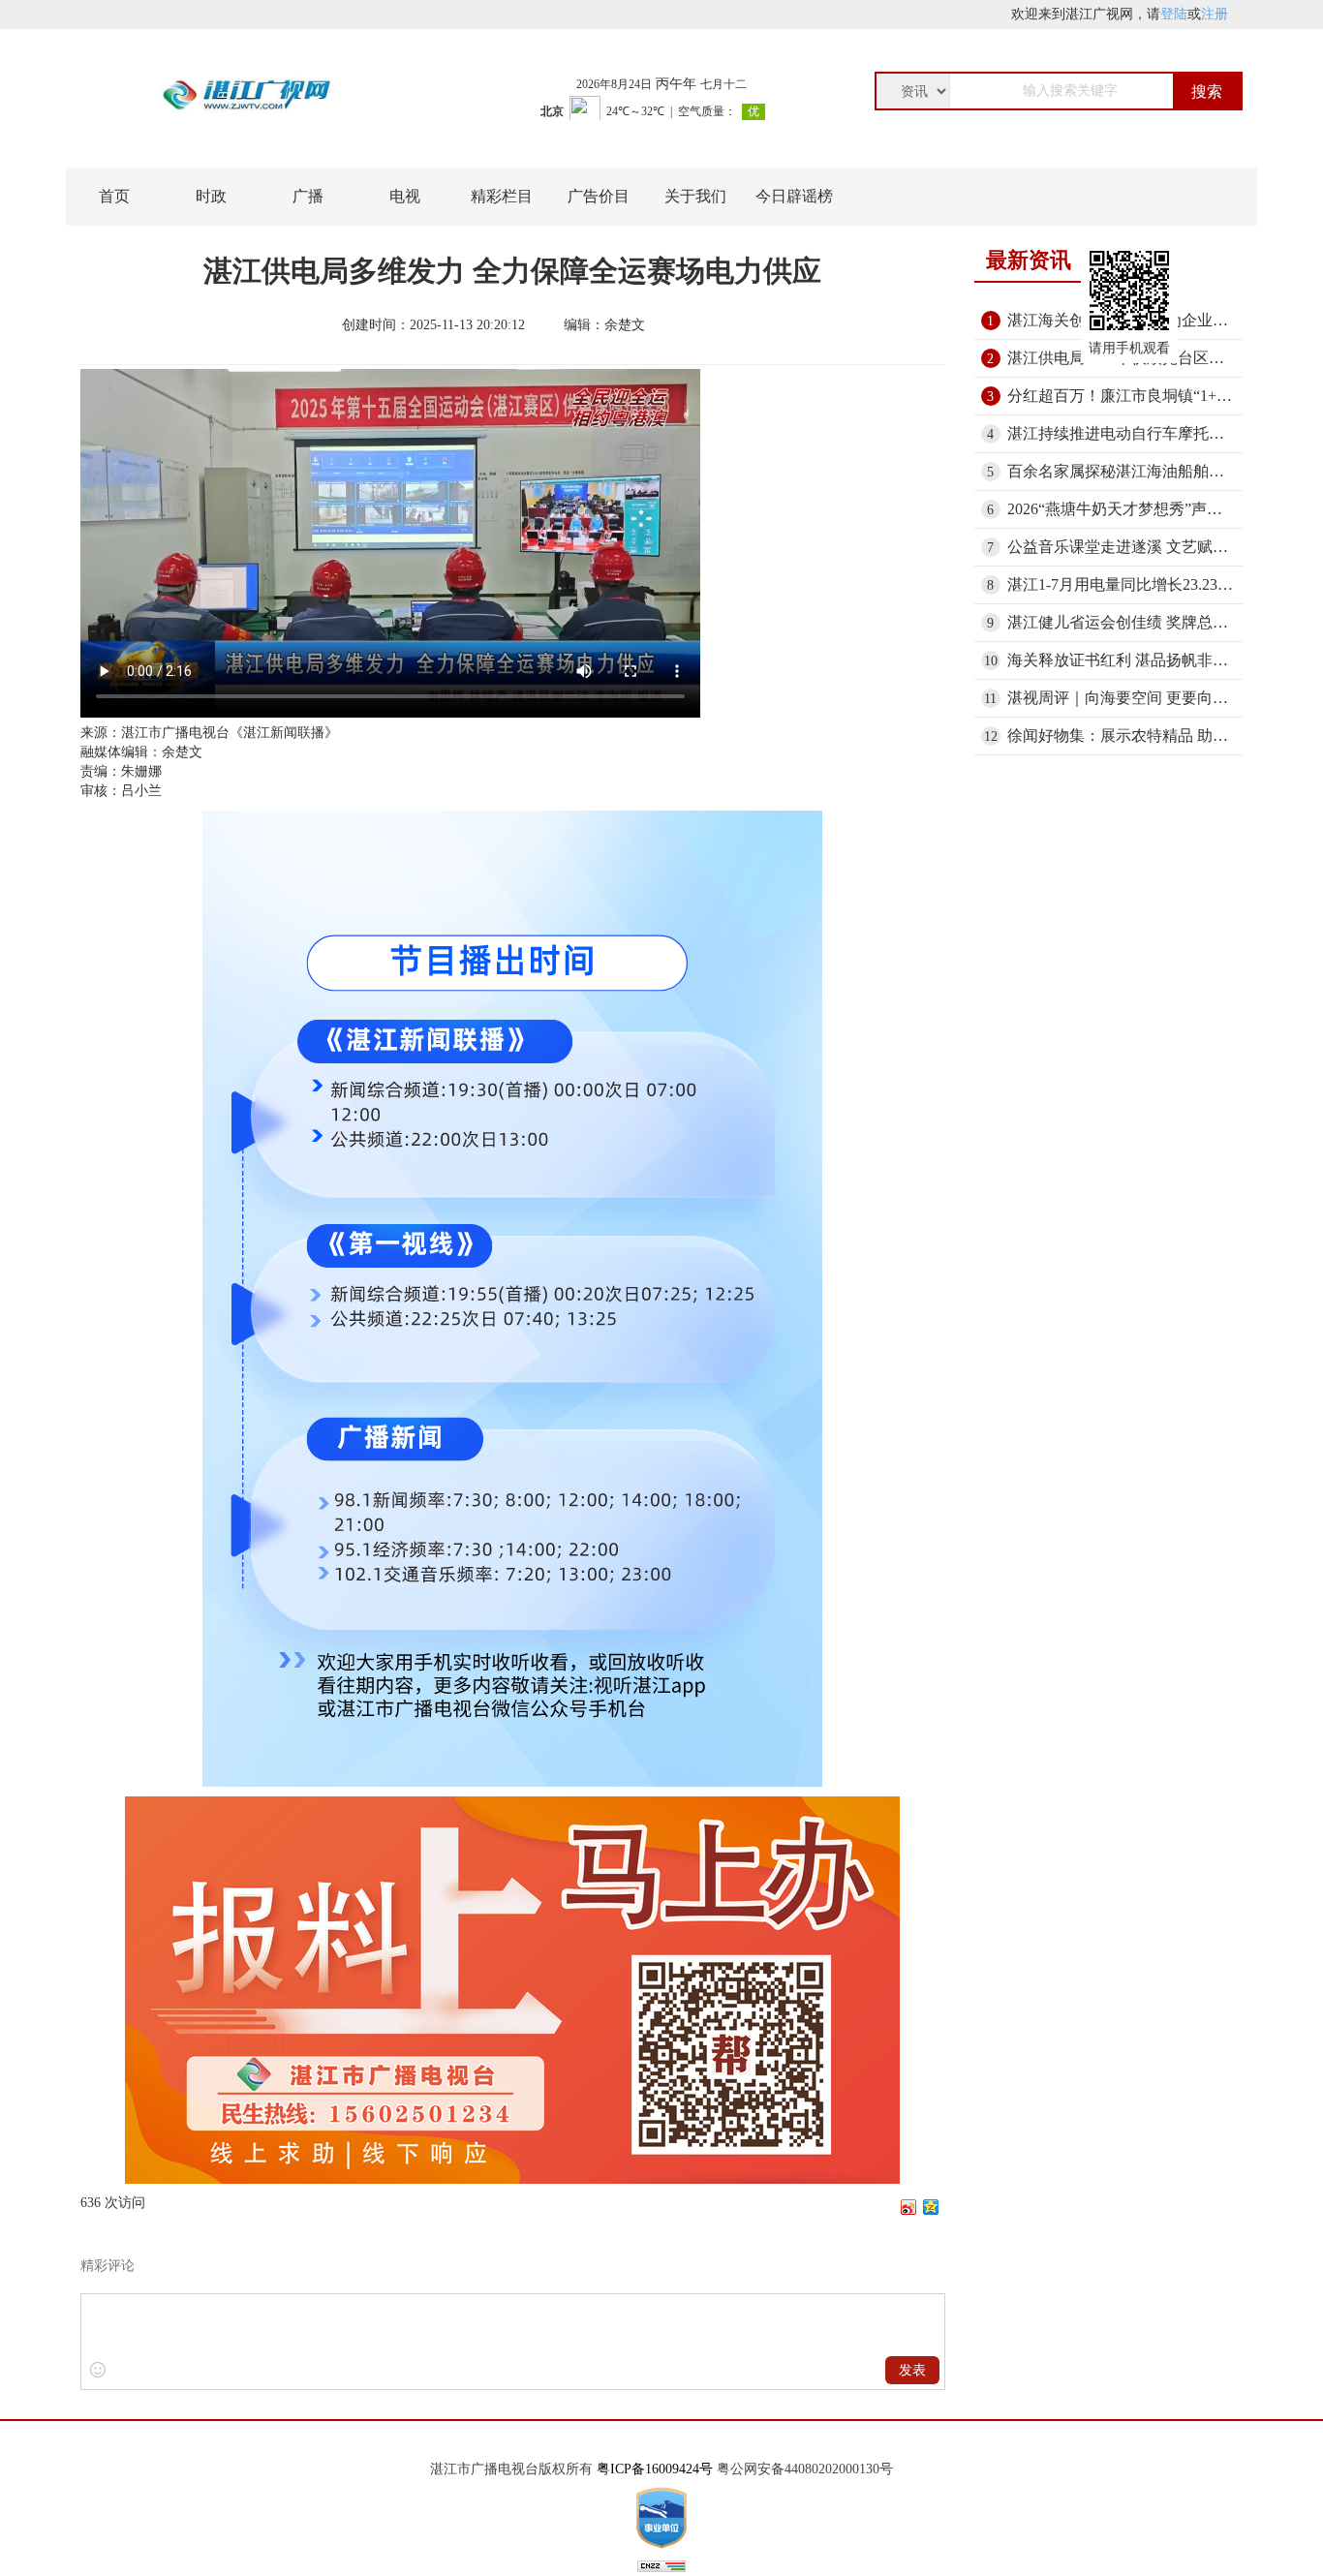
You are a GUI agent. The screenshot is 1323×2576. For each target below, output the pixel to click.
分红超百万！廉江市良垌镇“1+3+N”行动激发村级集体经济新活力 (1125, 396)
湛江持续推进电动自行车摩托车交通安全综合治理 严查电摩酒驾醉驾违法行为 (1125, 433)
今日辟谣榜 (794, 196)
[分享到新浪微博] (909, 2207)
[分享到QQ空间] (931, 2207)
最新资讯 (1029, 260)
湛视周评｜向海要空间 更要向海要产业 (1125, 698)
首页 (114, 196)
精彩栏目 (502, 196)
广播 (308, 196)
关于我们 (695, 196)
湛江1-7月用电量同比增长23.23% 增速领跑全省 (1125, 584)
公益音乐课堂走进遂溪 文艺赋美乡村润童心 (1125, 547)
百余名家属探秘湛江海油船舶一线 (1123, 471)
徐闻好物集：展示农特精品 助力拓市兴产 (1125, 736)
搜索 (1207, 92)
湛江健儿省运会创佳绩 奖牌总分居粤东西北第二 (1125, 622)
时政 (211, 196)
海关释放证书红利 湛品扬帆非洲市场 (1125, 660)
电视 (405, 196)
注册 (1215, 14)
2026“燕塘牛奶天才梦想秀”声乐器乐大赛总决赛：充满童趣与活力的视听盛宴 (1125, 509)
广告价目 (599, 196)
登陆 (1174, 14)
